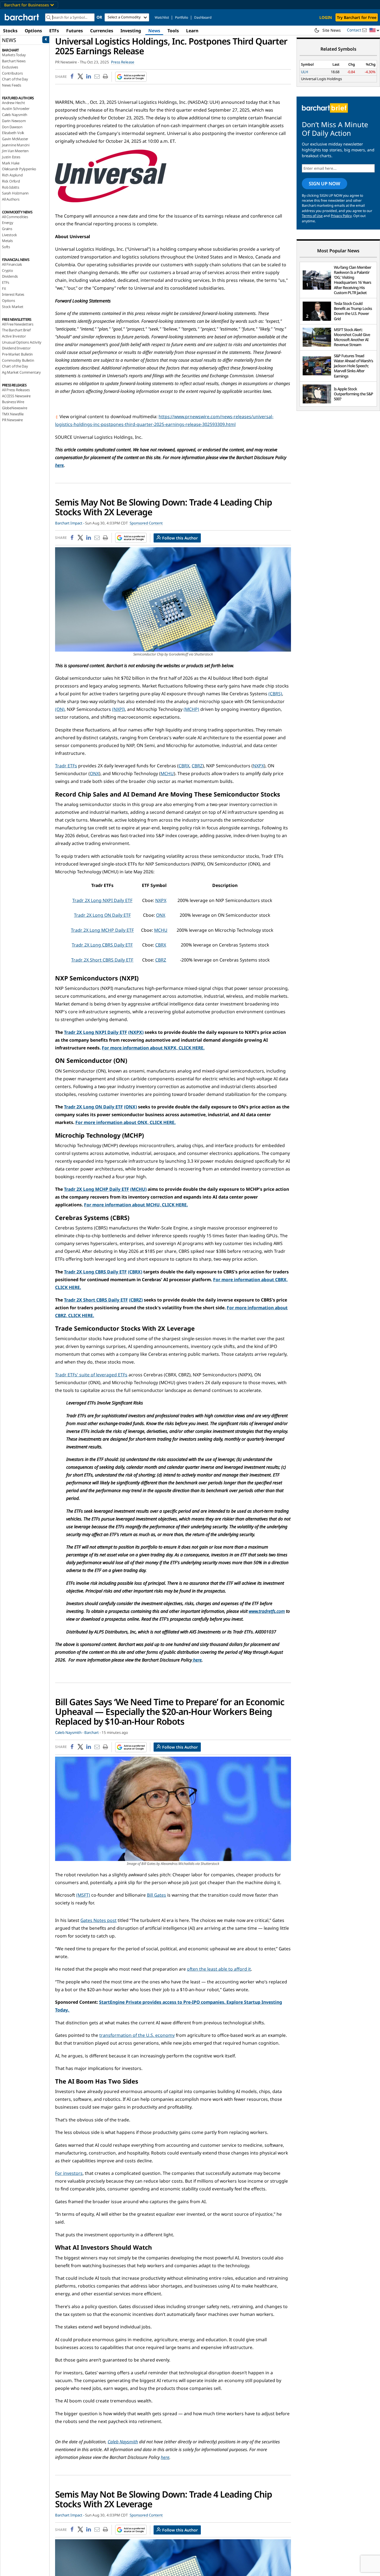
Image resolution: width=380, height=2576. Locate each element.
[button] (374, 30)
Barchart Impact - (70, 523)
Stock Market (13, 307)
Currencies (102, 31)
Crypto (8, 270)
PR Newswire (12, 420)
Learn (192, 31)
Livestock (9, 235)
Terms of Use (312, 216)
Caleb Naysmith (15, 115)
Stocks (10, 31)
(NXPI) (119, 709)
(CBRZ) (136, 1300)
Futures (75, 31)
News (154, 31)
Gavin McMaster (15, 139)
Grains (7, 229)
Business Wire (13, 402)
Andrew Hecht (13, 103)
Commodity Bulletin (18, 360)
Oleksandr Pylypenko (19, 169)
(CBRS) (275, 694)
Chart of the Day (15, 79)
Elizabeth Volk (13, 133)
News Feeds (12, 85)
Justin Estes (11, 157)
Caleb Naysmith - (69, 1732)
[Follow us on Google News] (129, 77)
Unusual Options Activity (22, 342)
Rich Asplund (12, 175)
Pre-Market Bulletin (17, 354)
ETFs (54, 31)
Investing (131, 31)
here (59, 465)
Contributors (12, 73)
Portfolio (182, 17)
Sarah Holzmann (15, 193)
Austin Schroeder (16, 109)
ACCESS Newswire (16, 396)
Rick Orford (11, 181)
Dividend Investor (16, 348)
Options (33, 31)
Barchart (92, 1732)
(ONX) (130, 1107)
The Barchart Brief (16, 330)
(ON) (60, 709)
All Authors (11, 199)
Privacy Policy (341, 216)
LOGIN (326, 17)
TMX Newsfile (13, 414)
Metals (7, 241)
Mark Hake (11, 163)
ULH (305, 72)
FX (4, 289)
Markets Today (14, 55)
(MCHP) (191, 709)
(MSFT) (83, 1895)
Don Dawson (12, 127)
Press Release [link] (123, 62)
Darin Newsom (14, 121)
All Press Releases (16, 390)
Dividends (10, 276)
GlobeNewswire (14, 408)
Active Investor (14, 336)
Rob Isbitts (11, 187)
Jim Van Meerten (15, 151)
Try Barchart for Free (357, 17)
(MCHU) (138, 1189)
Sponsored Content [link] (146, 523)
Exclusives (10, 67)
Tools (173, 31)
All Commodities (15, 217)
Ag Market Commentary (21, 372)
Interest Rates (13, 294)
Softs (6, 247)
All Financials (12, 264)
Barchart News (14, 61)
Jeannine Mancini (16, 145)
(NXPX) (136, 1032)
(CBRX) (135, 1272)
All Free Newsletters (18, 324)
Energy (8, 223)
